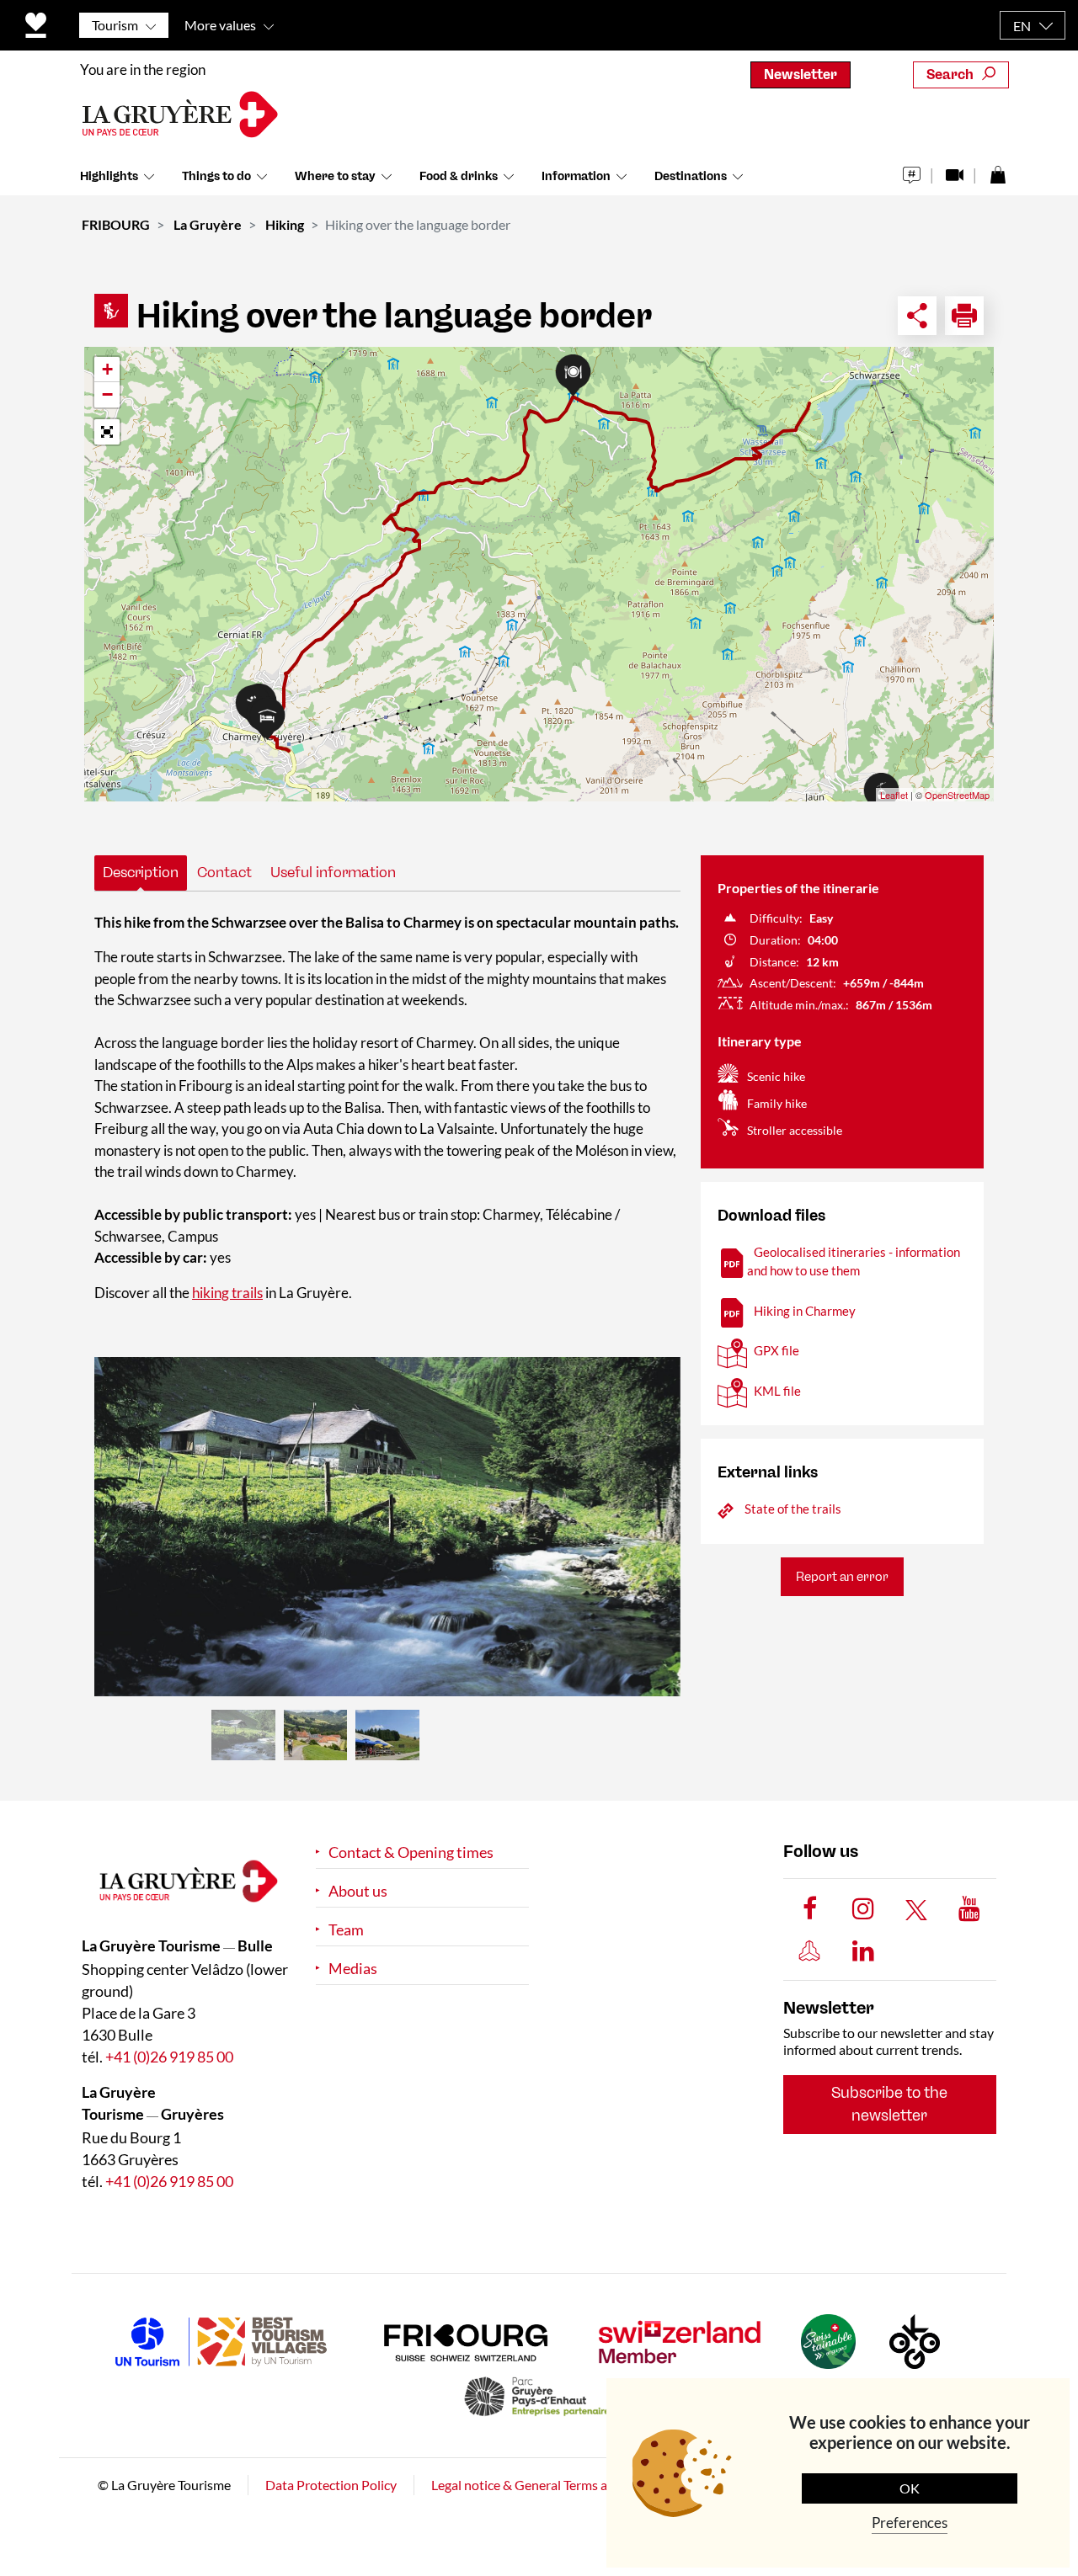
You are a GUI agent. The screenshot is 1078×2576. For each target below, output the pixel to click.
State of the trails (793, 1509)
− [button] (107, 394)
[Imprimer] (964, 316)
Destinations (691, 176)
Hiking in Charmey (805, 1311)
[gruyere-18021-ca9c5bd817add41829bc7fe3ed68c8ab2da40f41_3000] (387, 1527)
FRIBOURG (116, 224)
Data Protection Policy (331, 2485)
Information (576, 176)
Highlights (109, 176)
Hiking (285, 224)
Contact (224, 872)
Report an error (842, 1577)
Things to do (216, 176)
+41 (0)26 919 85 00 (169, 2057)
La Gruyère (208, 224)
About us (358, 1891)
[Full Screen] (107, 432)
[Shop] (998, 170)
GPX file (776, 1350)
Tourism (115, 25)
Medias (353, 1969)
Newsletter (800, 75)
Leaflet (894, 795)
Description (141, 872)
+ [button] (107, 369)
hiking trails (227, 1293)
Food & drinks (459, 176)
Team (346, 1930)
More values (220, 25)
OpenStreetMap (957, 795)
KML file (777, 1391)
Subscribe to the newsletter (889, 2104)
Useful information (333, 872)
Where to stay (335, 176)
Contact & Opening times (411, 1852)
